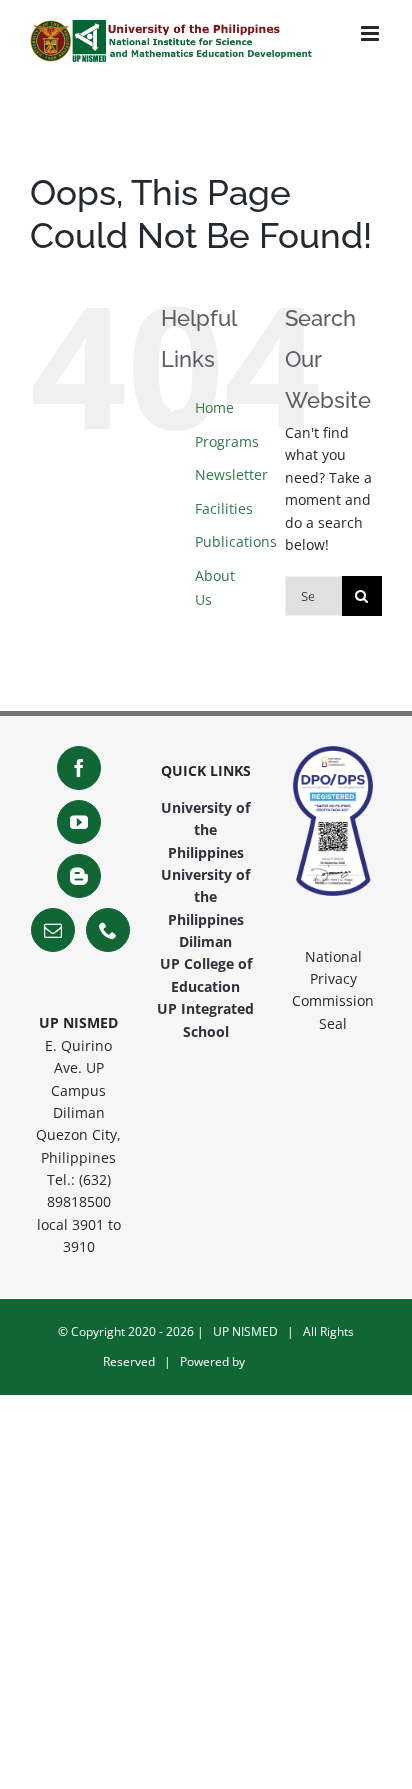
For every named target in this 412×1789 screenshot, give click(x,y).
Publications (236, 541)
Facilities (224, 508)
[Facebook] (79, 768)
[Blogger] (79, 876)
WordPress (278, 1361)
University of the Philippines (205, 830)
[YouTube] (79, 822)
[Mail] (53, 930)
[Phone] (108, 930)
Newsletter (231, 474)
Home (214, 407)
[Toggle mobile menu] (371, 33)
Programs (227, 441)
